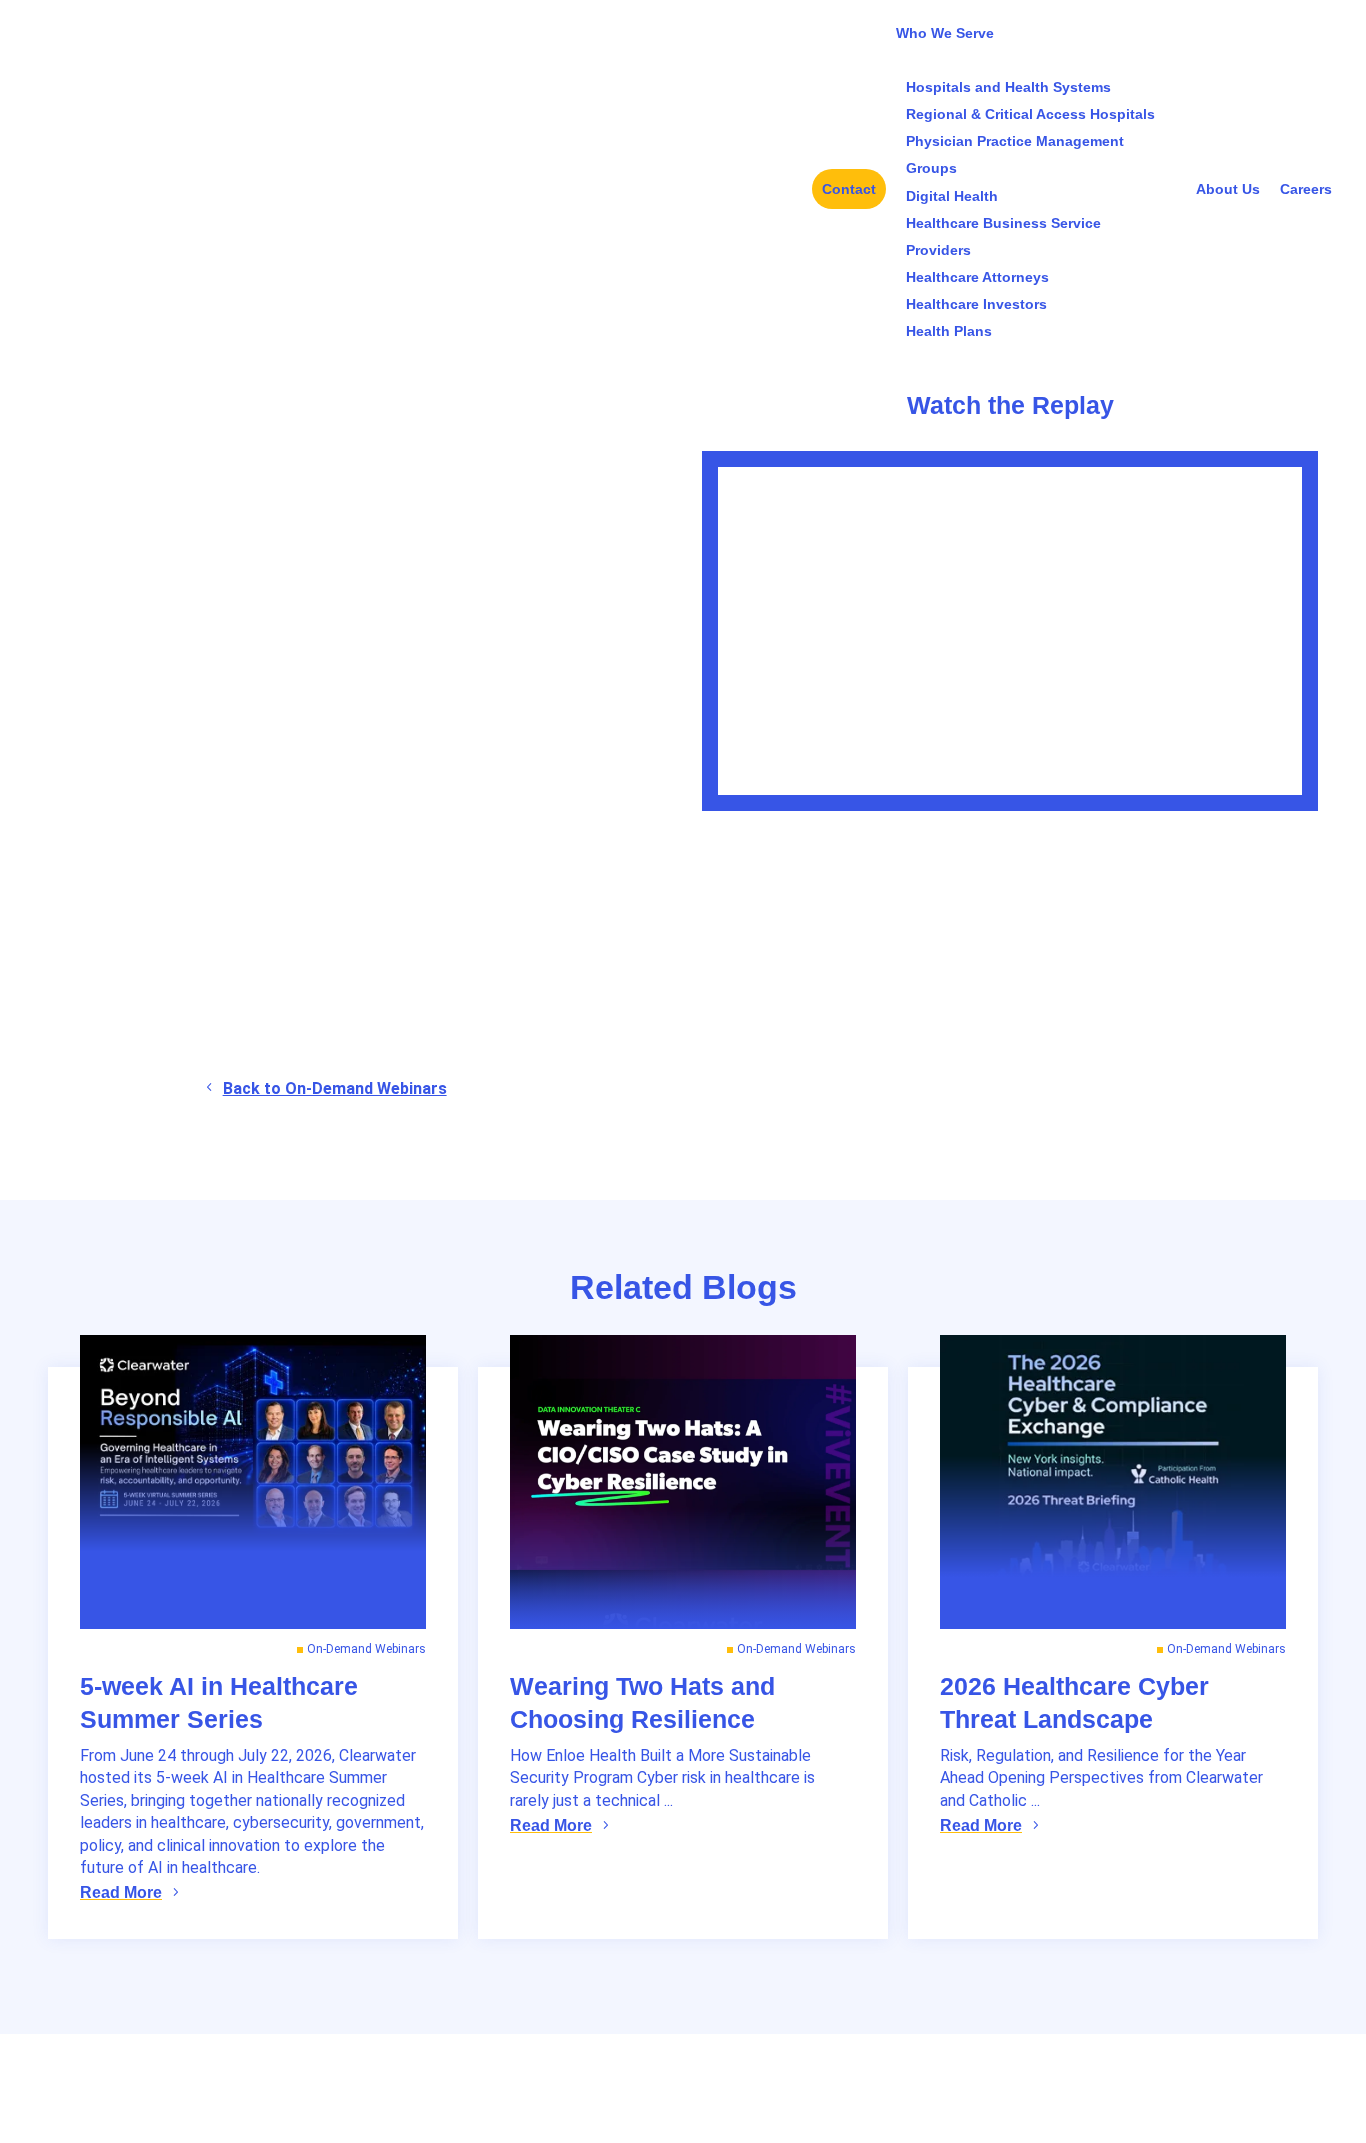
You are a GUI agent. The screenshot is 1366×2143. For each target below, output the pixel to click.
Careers (1306, 189)
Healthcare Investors (976, 304)
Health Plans (949, 331)
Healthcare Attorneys (977, 277)
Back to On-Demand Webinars (335, 1088)
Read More (121, 1892)
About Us (1228, 189)
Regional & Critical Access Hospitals (1030, 114)
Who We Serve (945, 33)
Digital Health (952, 196)
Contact (849, 189)
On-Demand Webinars (366, 1649)
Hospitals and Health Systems (1008, 87)
